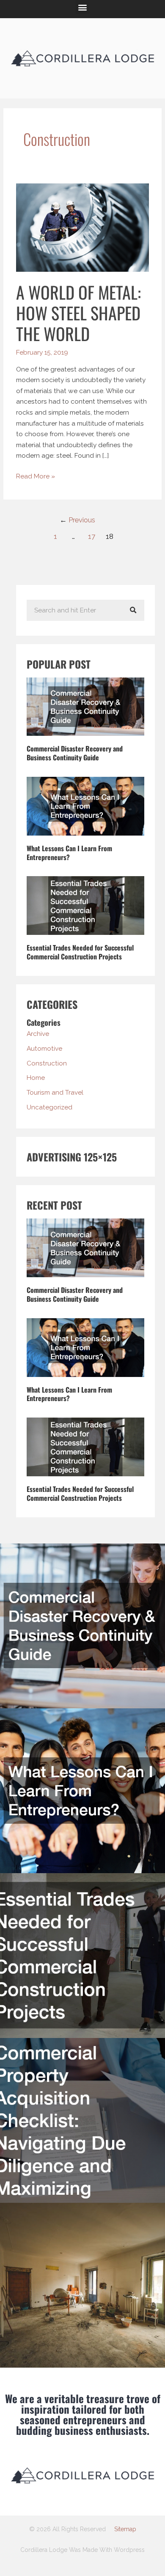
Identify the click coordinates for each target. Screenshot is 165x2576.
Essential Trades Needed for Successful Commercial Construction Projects (80, 952)
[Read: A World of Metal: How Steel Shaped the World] (82, 227)
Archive (38, 1034)
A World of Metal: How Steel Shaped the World (78, 313)
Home (36, 1078)
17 (92, 536)
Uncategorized (49, 1107)
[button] (83, 7)
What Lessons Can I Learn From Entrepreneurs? (69, 853)
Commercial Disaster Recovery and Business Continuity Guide (75, 753)
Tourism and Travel (55, 1092)
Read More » (36, 475)
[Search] (133, 610)
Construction (47, 1063)
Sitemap (125, 2529)
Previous (77, 520)
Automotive (44, 1048)
